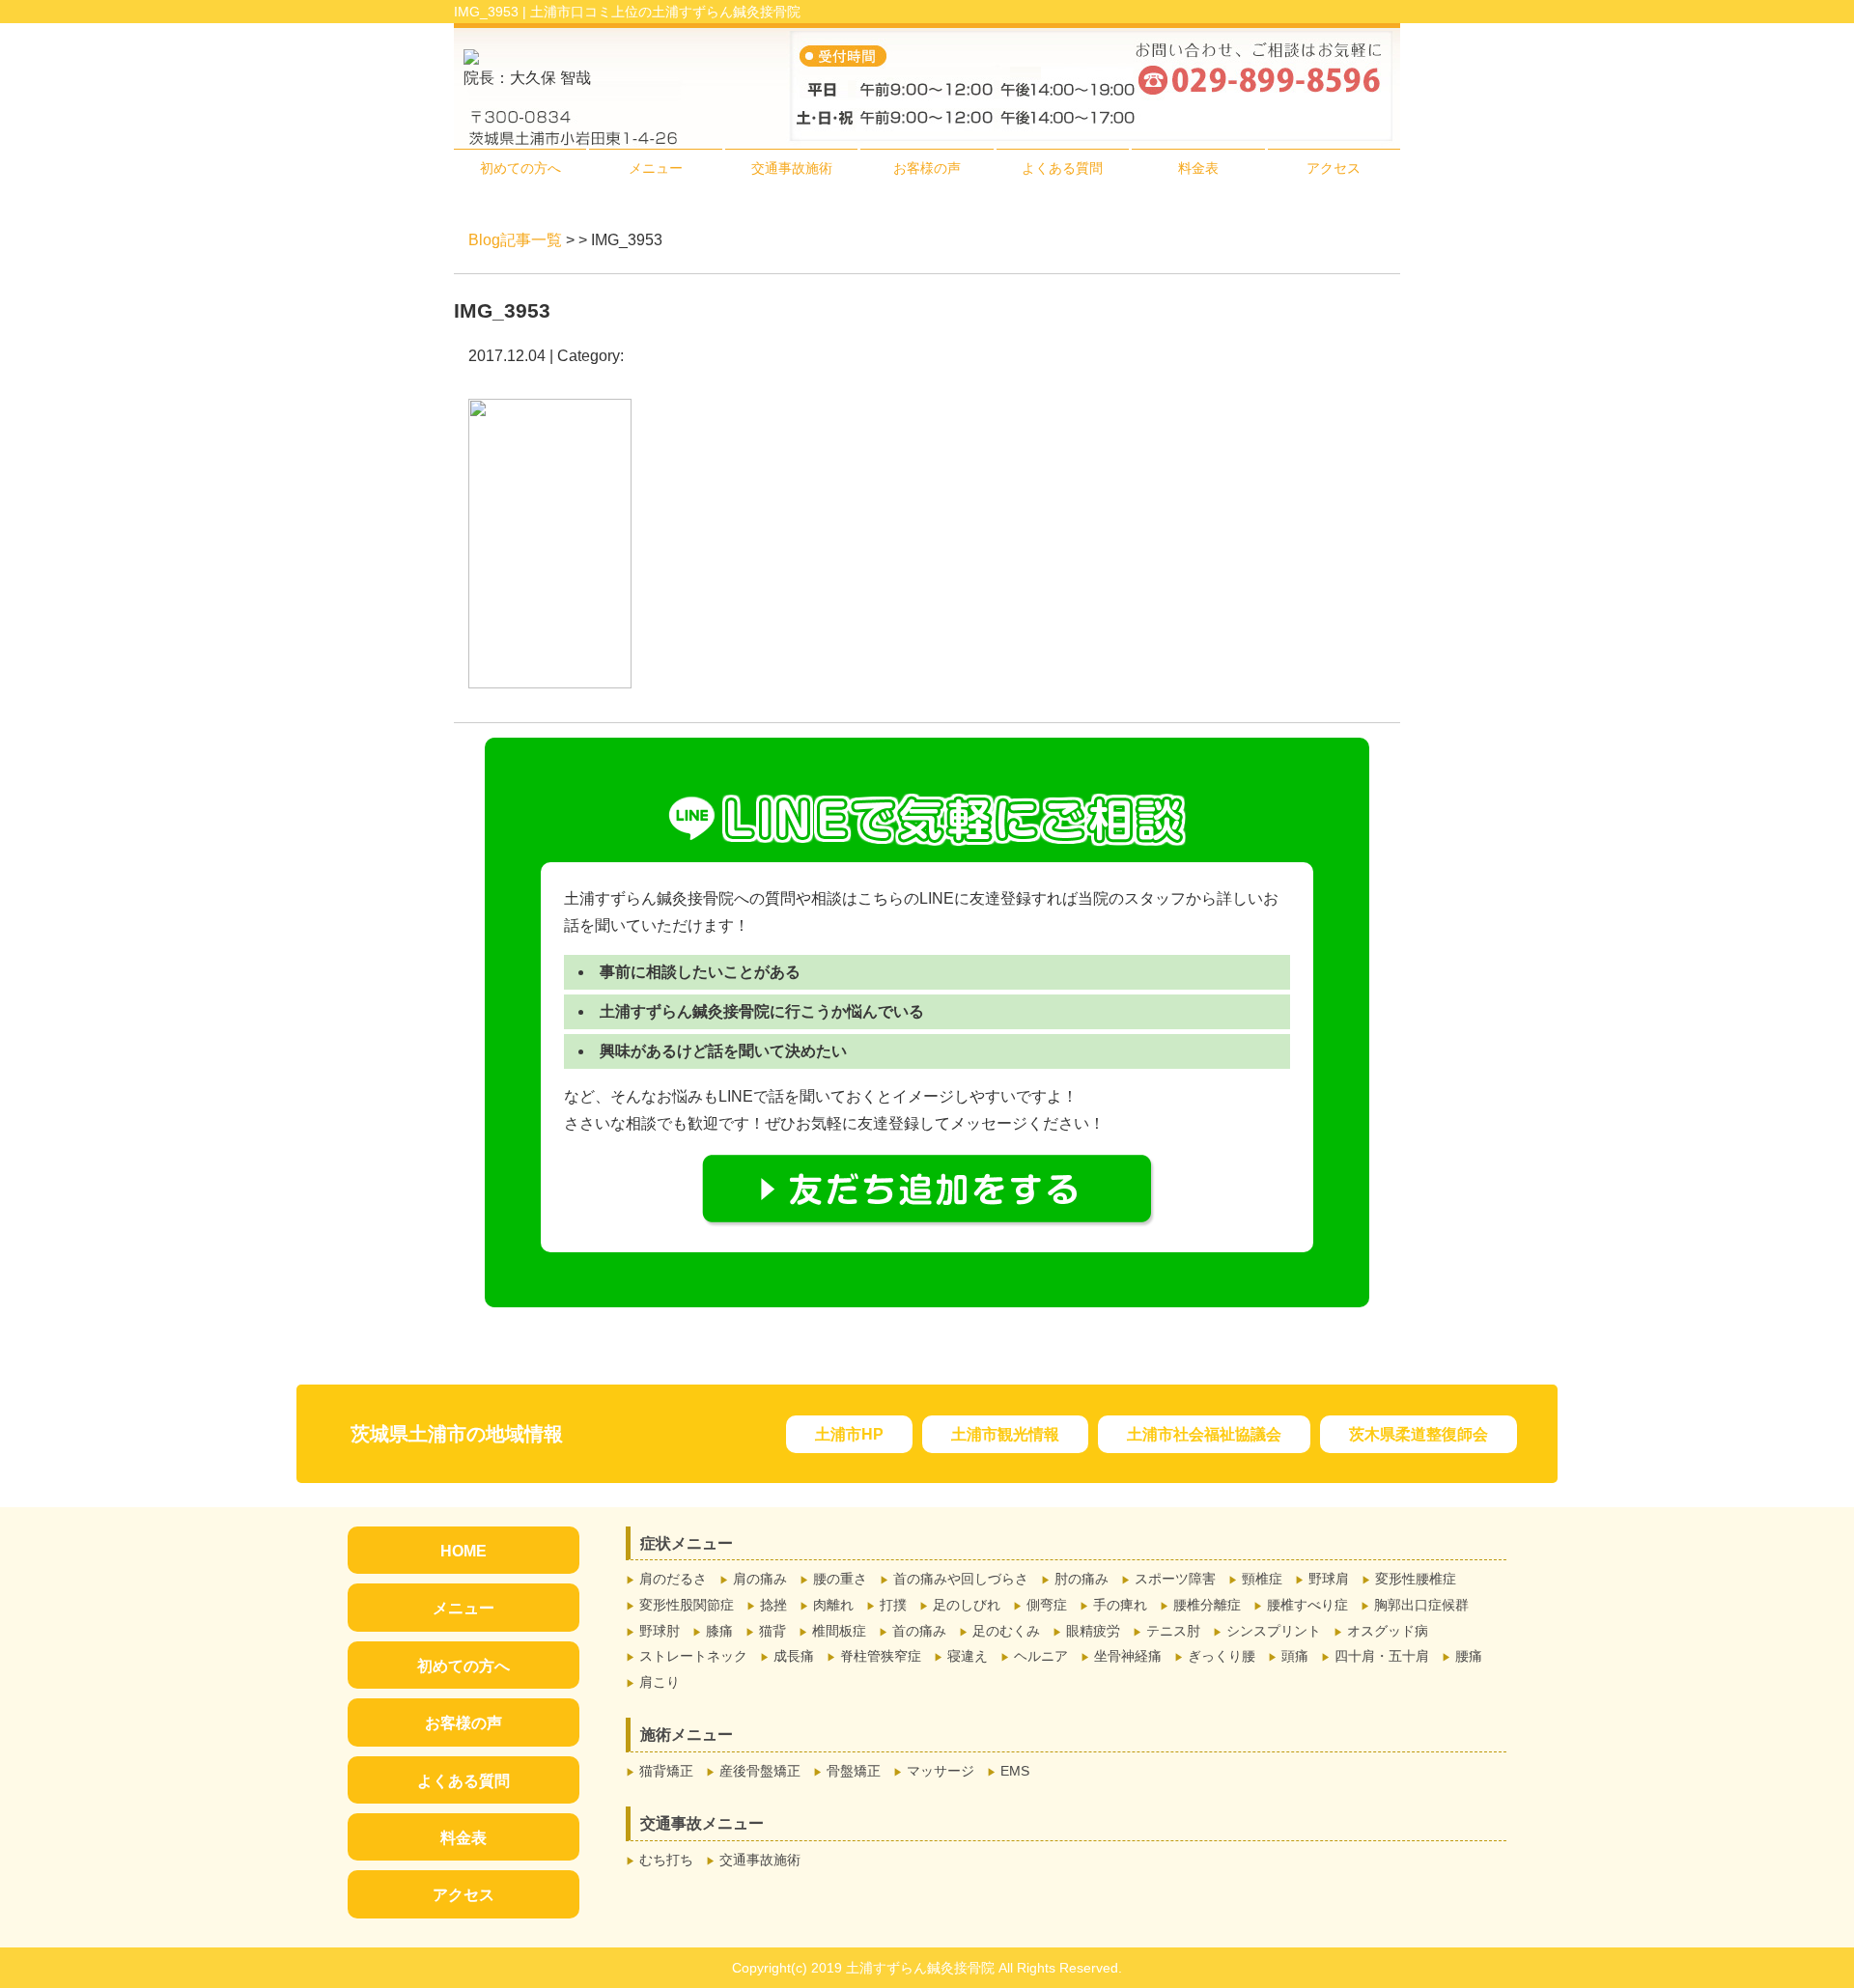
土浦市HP (849, 1434)
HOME (463, 1551)
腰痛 (1469, 1656)
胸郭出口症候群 (1421, 1605)
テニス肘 (1173, 1631)
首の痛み (919, 1631)
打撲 (893, 1605)
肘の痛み (1081, 1579)
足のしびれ (967, 1605)
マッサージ (941, 1771)
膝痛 (719, 1631)
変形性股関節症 (687, 1605)
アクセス (1334, 168)
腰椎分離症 (1207, 1605)
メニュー (656, 168)
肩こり (660, 1682)
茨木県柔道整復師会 (1419, 1434)
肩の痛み (760, 1579)
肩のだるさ (673, 1579)
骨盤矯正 (854, 1771)
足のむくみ (1006, 1631)
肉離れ (833, 1605)
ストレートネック (693, 1656)
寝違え (968, 1656)
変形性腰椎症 (1416, 1579)
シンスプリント (1274, 1631)
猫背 (772, 1631)
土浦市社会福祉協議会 (1204, 1434)
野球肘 (660, 1631)
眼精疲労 (1093, 1631)
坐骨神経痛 (1128, 1656)
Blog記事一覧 (515, 240)
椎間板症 (839, 1631)
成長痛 (794, 1656)
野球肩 (1329, 1579)
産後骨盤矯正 (760, 1771)
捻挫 (773, 1605)
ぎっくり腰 (1222, 1656)
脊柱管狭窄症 (881, 1656)
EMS (1015, 1771)
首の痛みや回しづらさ (961, 1579)
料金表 (1198, 168)
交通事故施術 (792, 168)
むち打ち (666, 1860)
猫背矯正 (666, 1771)
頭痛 (1295, 1656)
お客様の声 (927, 168)
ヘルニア (1041, 1656)
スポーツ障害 (1175, 1579)
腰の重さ (840, 1579)
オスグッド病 (1388, 1631)
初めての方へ (520, 168)
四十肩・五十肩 (1382, 1656)
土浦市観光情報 (1005, 1434)
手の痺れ (1120, 1605)
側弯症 (1047, 1605)
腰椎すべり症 (1307, 1605)
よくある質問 (1062, 168)
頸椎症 (1262, 1579)
